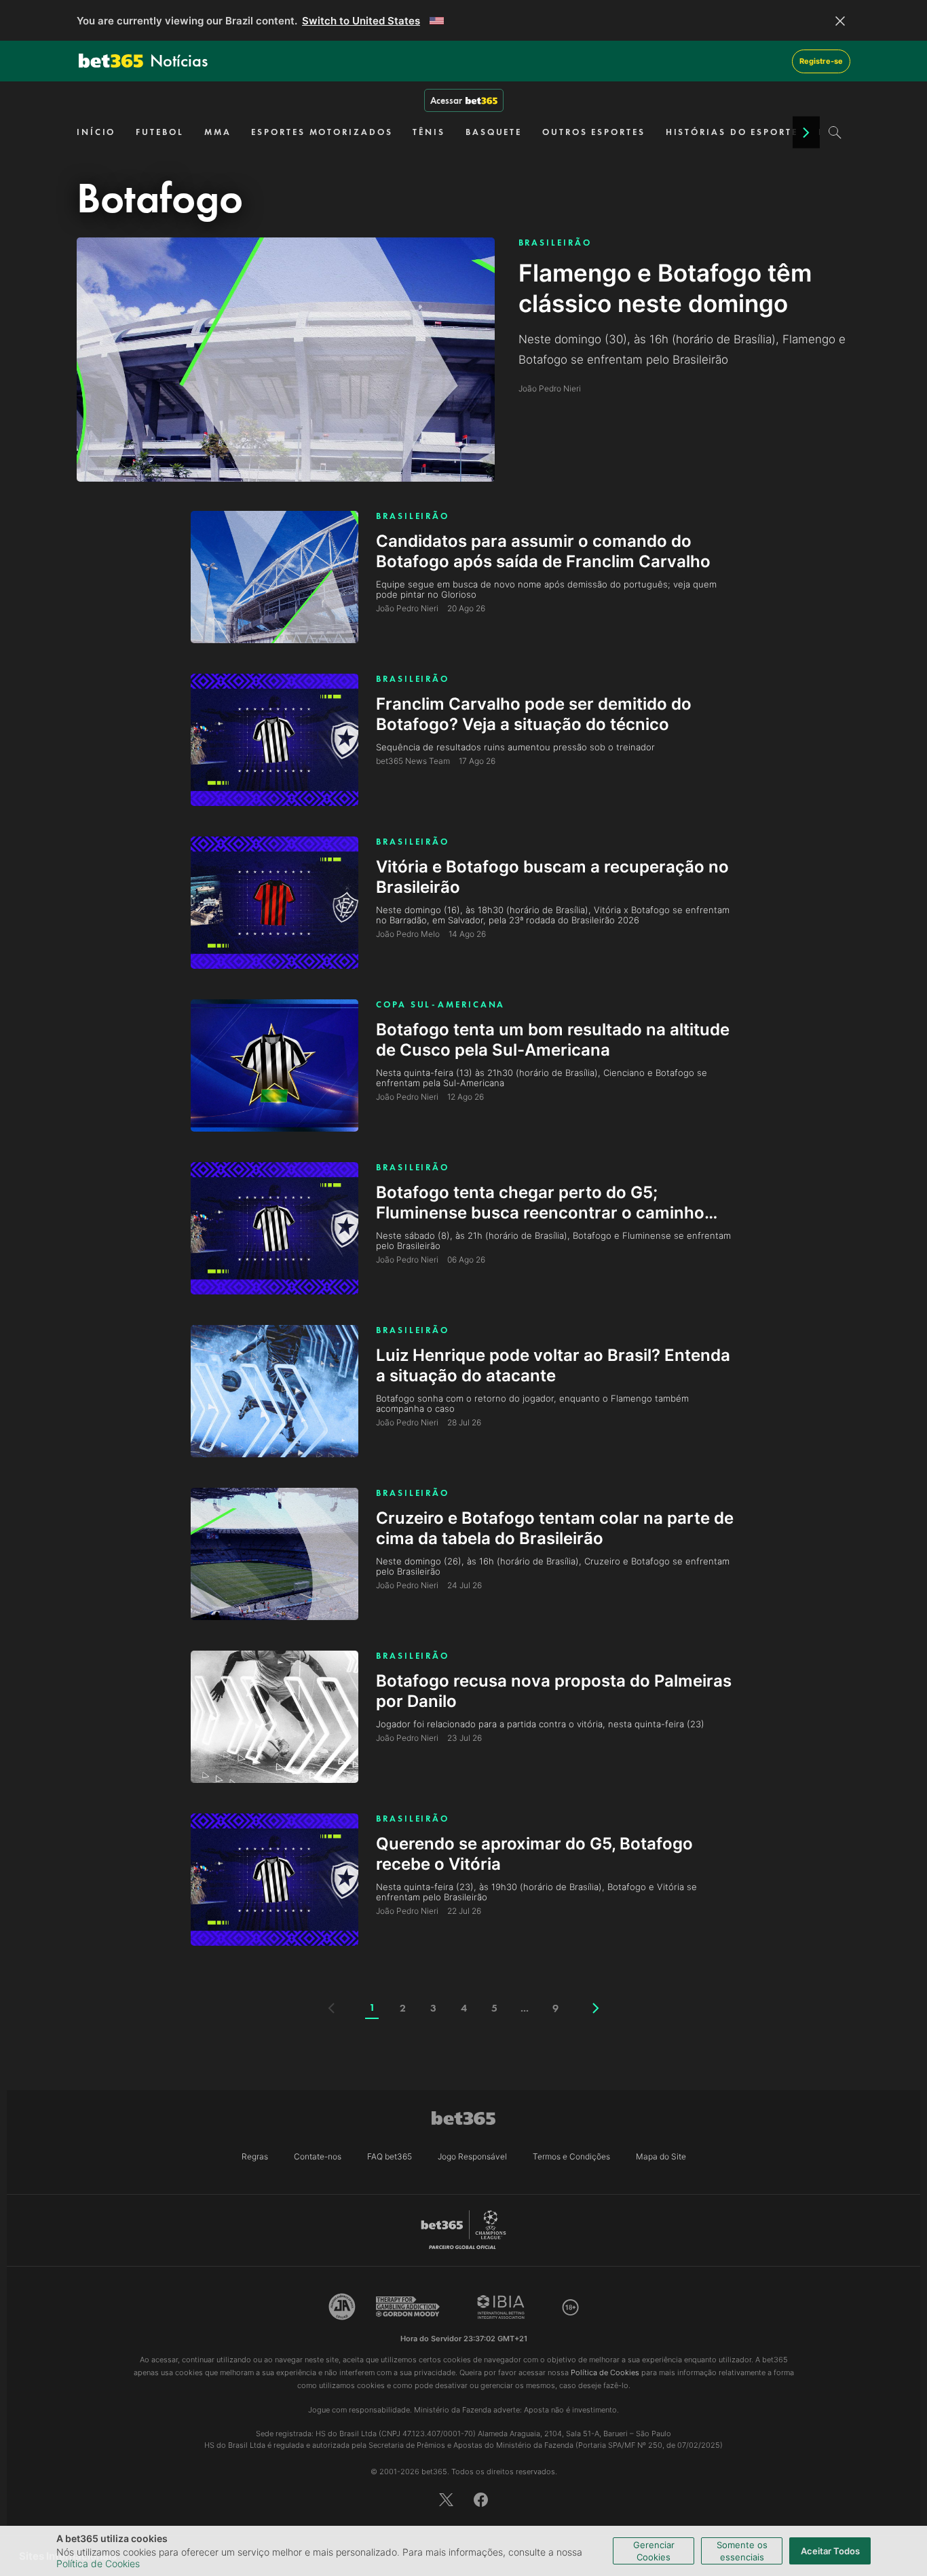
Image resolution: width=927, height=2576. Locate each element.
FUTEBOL (159, 132)
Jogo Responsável (472, 2156)
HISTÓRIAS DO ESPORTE (732, 132)
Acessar (446, 100)
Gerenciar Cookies (654, 2551)
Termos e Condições (571, 2156)
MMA (218, 132)
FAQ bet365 (390, 2156)
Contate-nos (318, 2156)
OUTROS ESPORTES (594, 132)
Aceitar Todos (830, 2551)
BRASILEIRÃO (555, 243)
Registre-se (821, 61)
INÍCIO (96, 132)
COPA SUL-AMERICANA (440, 1004)
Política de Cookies (98, 2563)
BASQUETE (494, 132)
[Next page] (596, 2008)
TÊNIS (429, 132)
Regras (255, 2156)
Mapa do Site (661, 2156)
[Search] (835, 132)
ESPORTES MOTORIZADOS (322, 132)
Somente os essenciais (742, 2551)
